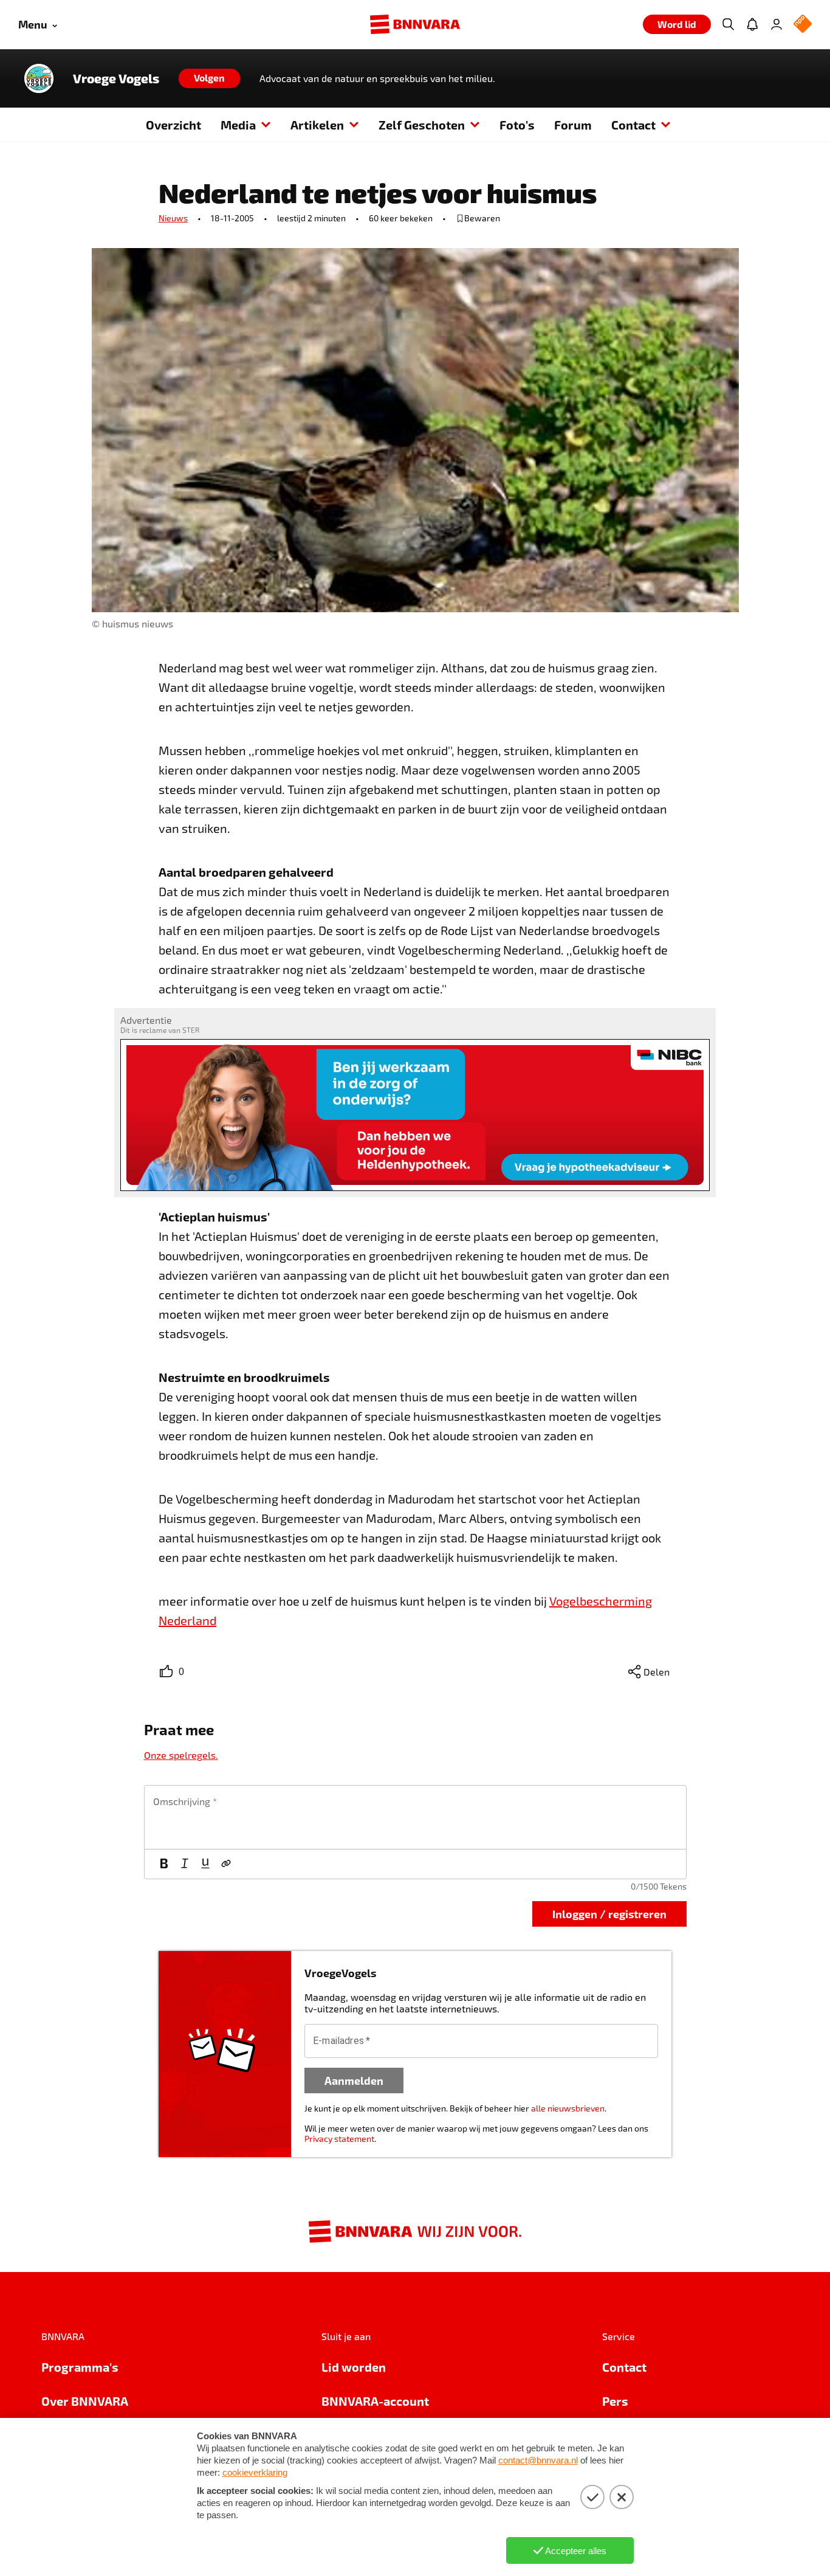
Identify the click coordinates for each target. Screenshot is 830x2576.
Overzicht (173, 125)
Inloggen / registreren (609, 1914)
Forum (573, 125)
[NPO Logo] (803, 25)
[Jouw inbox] (752, 24)
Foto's (517, 125)
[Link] (226, 1864)
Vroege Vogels (116, 78)
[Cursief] (185, 1864)
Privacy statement (339, 2139)
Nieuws (173, 218)
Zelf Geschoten (422, 125)
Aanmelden (354, 2080)
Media (238, 125)
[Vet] (164, 1864)
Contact (633, 125)
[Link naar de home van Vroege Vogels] (39, 78)
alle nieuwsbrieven (568, 2108)
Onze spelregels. (181, 1755)
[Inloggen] (777, 24)
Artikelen (317, 125)
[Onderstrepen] (205, 1864)
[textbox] (415, 1817)
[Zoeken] (728, 24)
